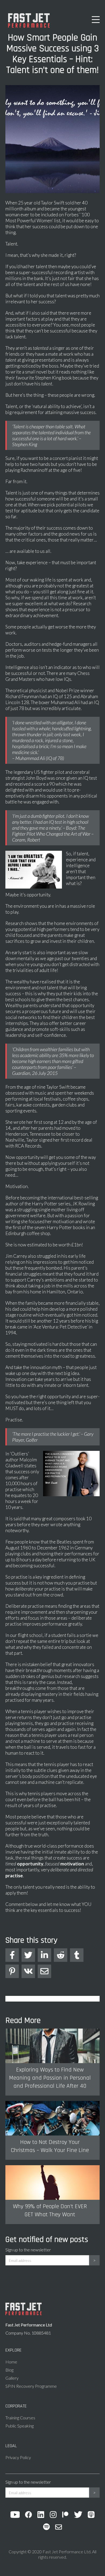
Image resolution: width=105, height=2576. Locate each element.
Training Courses (20, 2418)
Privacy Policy (18, 2457)
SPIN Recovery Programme (31, 2386)
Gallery (12, 2378)
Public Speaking (20, 2426)
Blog (9, 2370)
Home (11, 2362)
